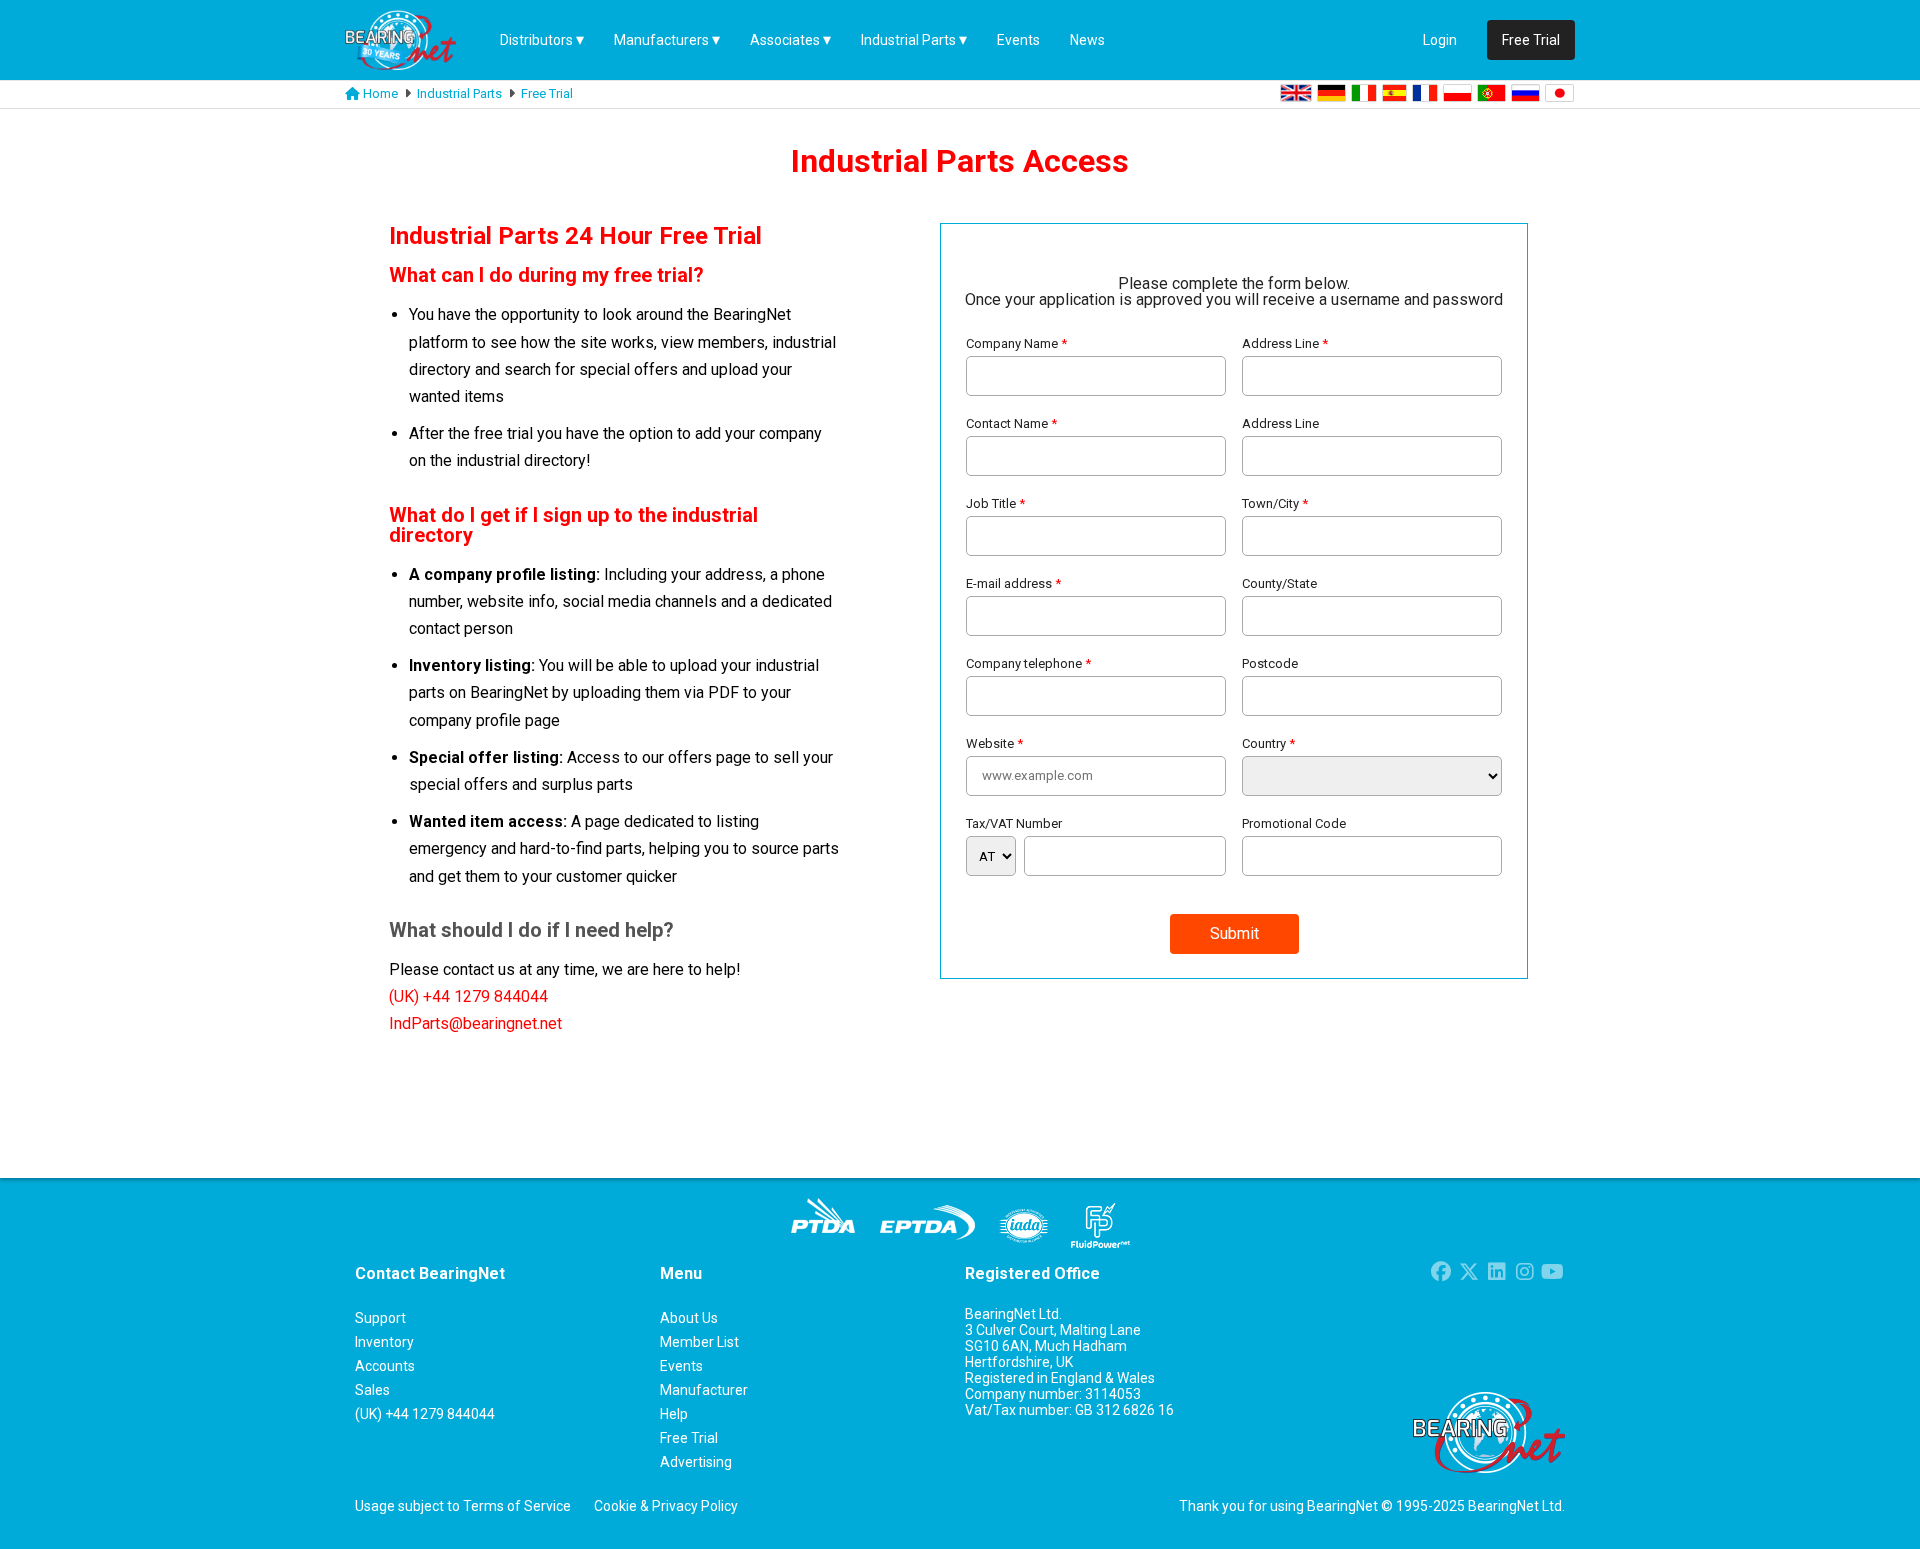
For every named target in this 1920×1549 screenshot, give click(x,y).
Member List (699, 1342)
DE (1331, 93)
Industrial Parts (908, 40)
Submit (1234, 933)
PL (1457, 93)
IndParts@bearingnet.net (475, 1023)
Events (1018, 40)
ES (1394, 93)
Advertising (696, 1462)
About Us (689, 1318)
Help (674, 1414)
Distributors (536, 40)
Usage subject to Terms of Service (463, 1506)
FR (1425, 93)
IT (1364, 93)
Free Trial (547, 93)
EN (1296, 93)
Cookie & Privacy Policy (666, 1506)
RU (1525, 93)
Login (1440, 40)
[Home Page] (415, 40)
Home (380, 93)
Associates (785, 40)
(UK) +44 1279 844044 (468, 996)
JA (1559, 93)
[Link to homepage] (352, 94)
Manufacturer (704, 1390)
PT (1491, 93)
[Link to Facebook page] (1440, 1274)
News (1087, 40)
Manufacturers (661, 40)
